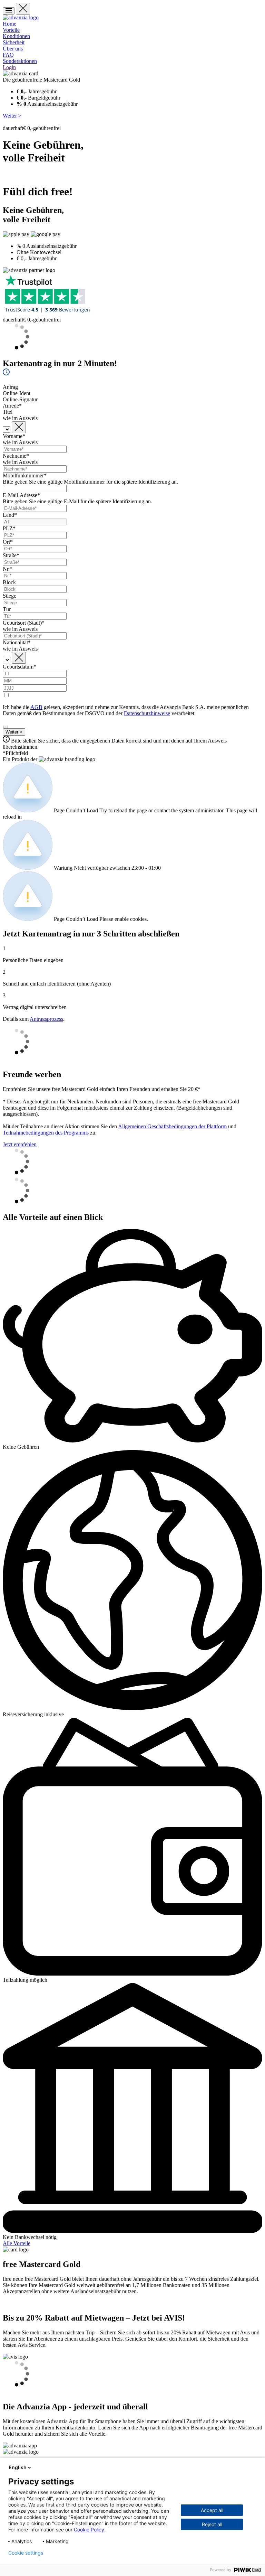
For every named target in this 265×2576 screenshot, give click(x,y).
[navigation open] (9, 11)
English (18, 2467)
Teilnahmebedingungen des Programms (46, 1133)
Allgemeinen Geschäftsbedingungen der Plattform (172, 1126)
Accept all (212, 2510)
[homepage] (21, 17)
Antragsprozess (46, 1019)
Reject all (212, 2524)
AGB (36, 707)
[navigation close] (23, 9)
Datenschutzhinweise (147, 713)
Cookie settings (26, 2553)
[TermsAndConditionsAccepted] (6, 727)
